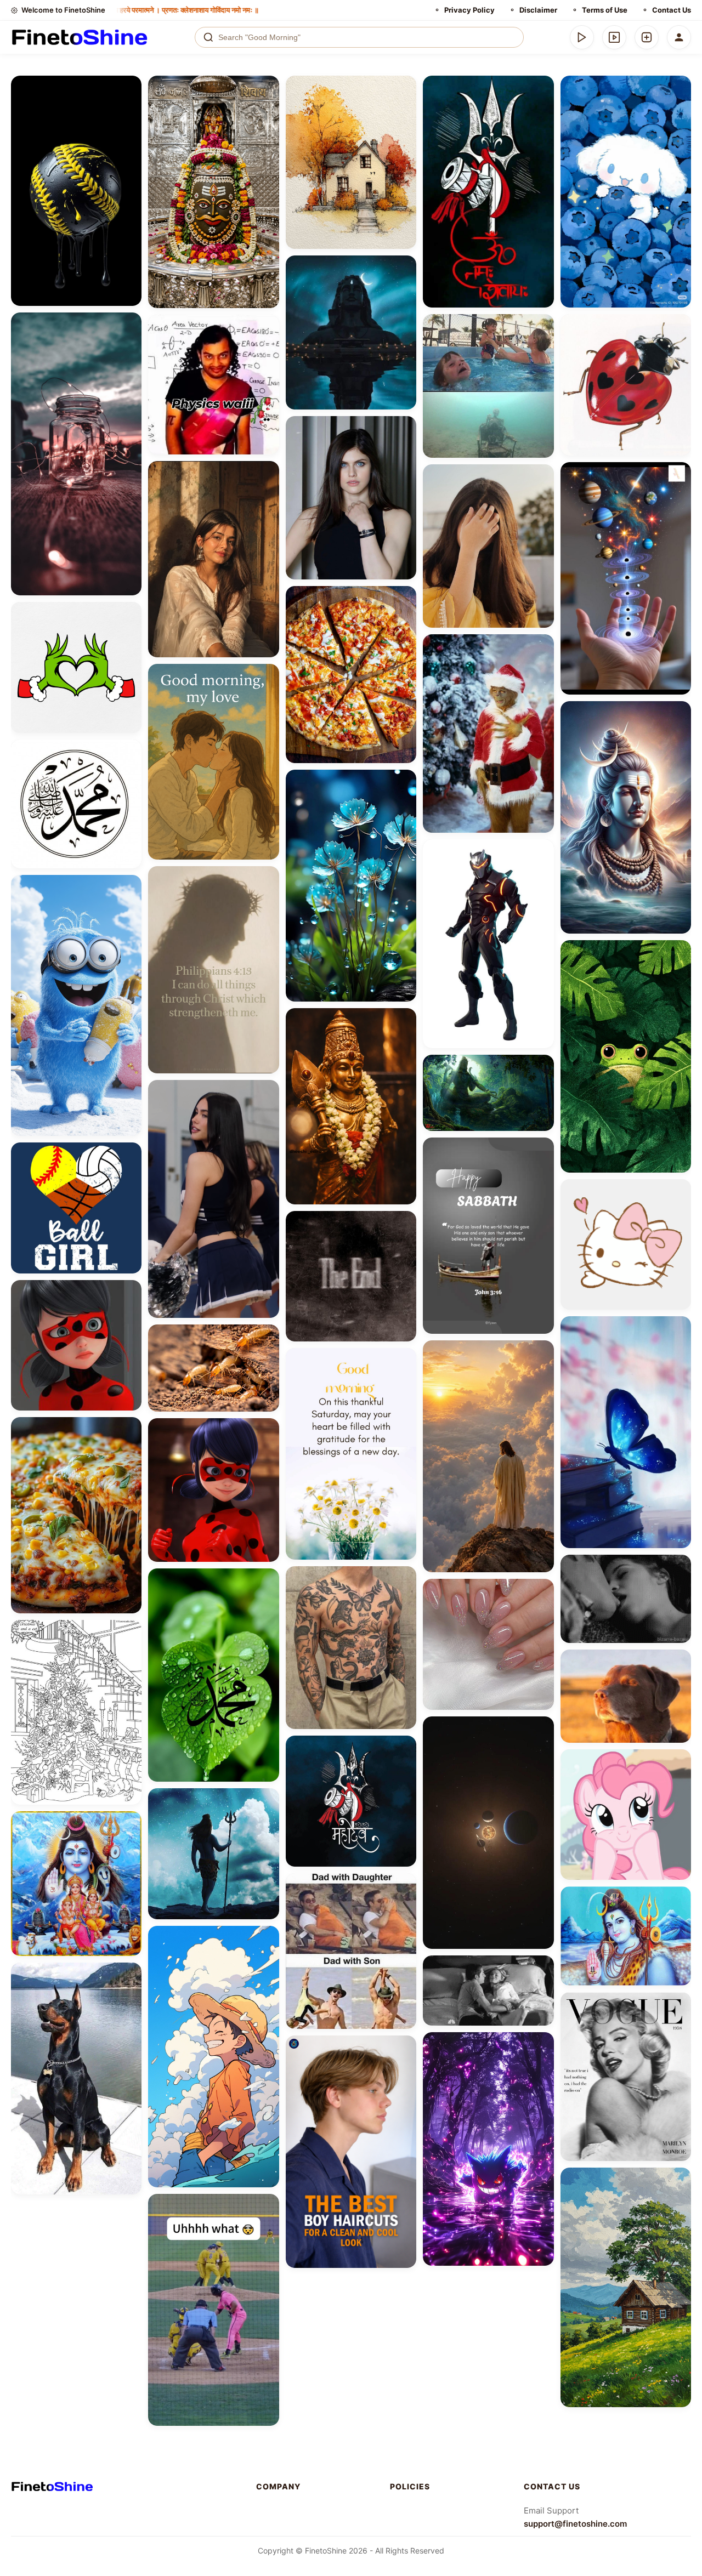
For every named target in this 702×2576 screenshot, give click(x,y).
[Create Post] (647, 37)
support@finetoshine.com (575, 2524)
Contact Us (672, 10)
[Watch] (614, 37)
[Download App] (582, 37)
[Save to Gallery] (129, 107)
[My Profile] (679, 37)
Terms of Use (605, 10)
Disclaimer (538, 10)
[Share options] (129, 88)
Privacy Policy (469, 10)
